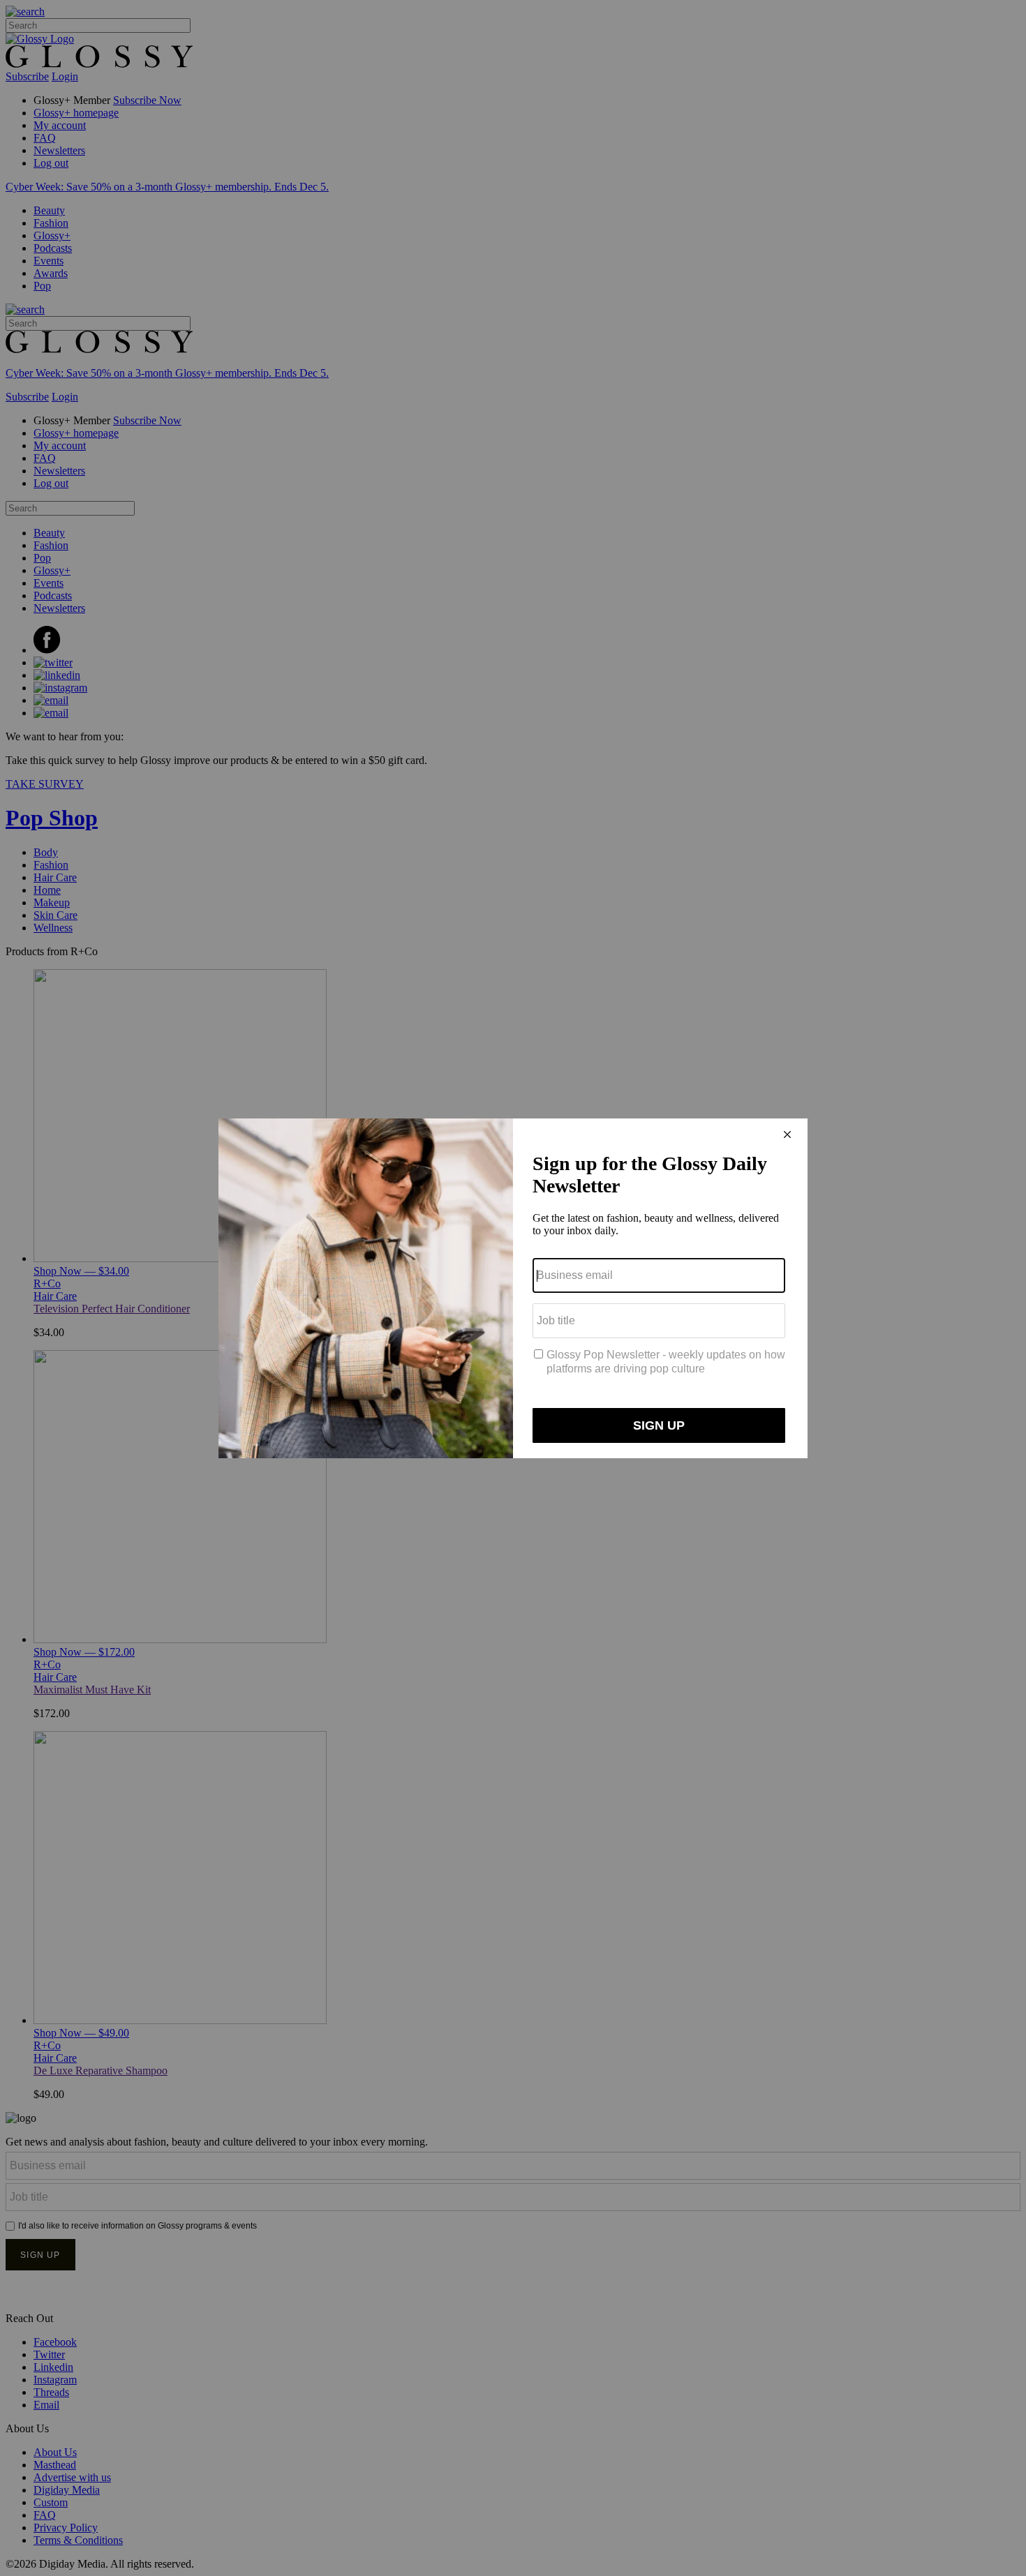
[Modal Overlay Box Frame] (513, 1288)
